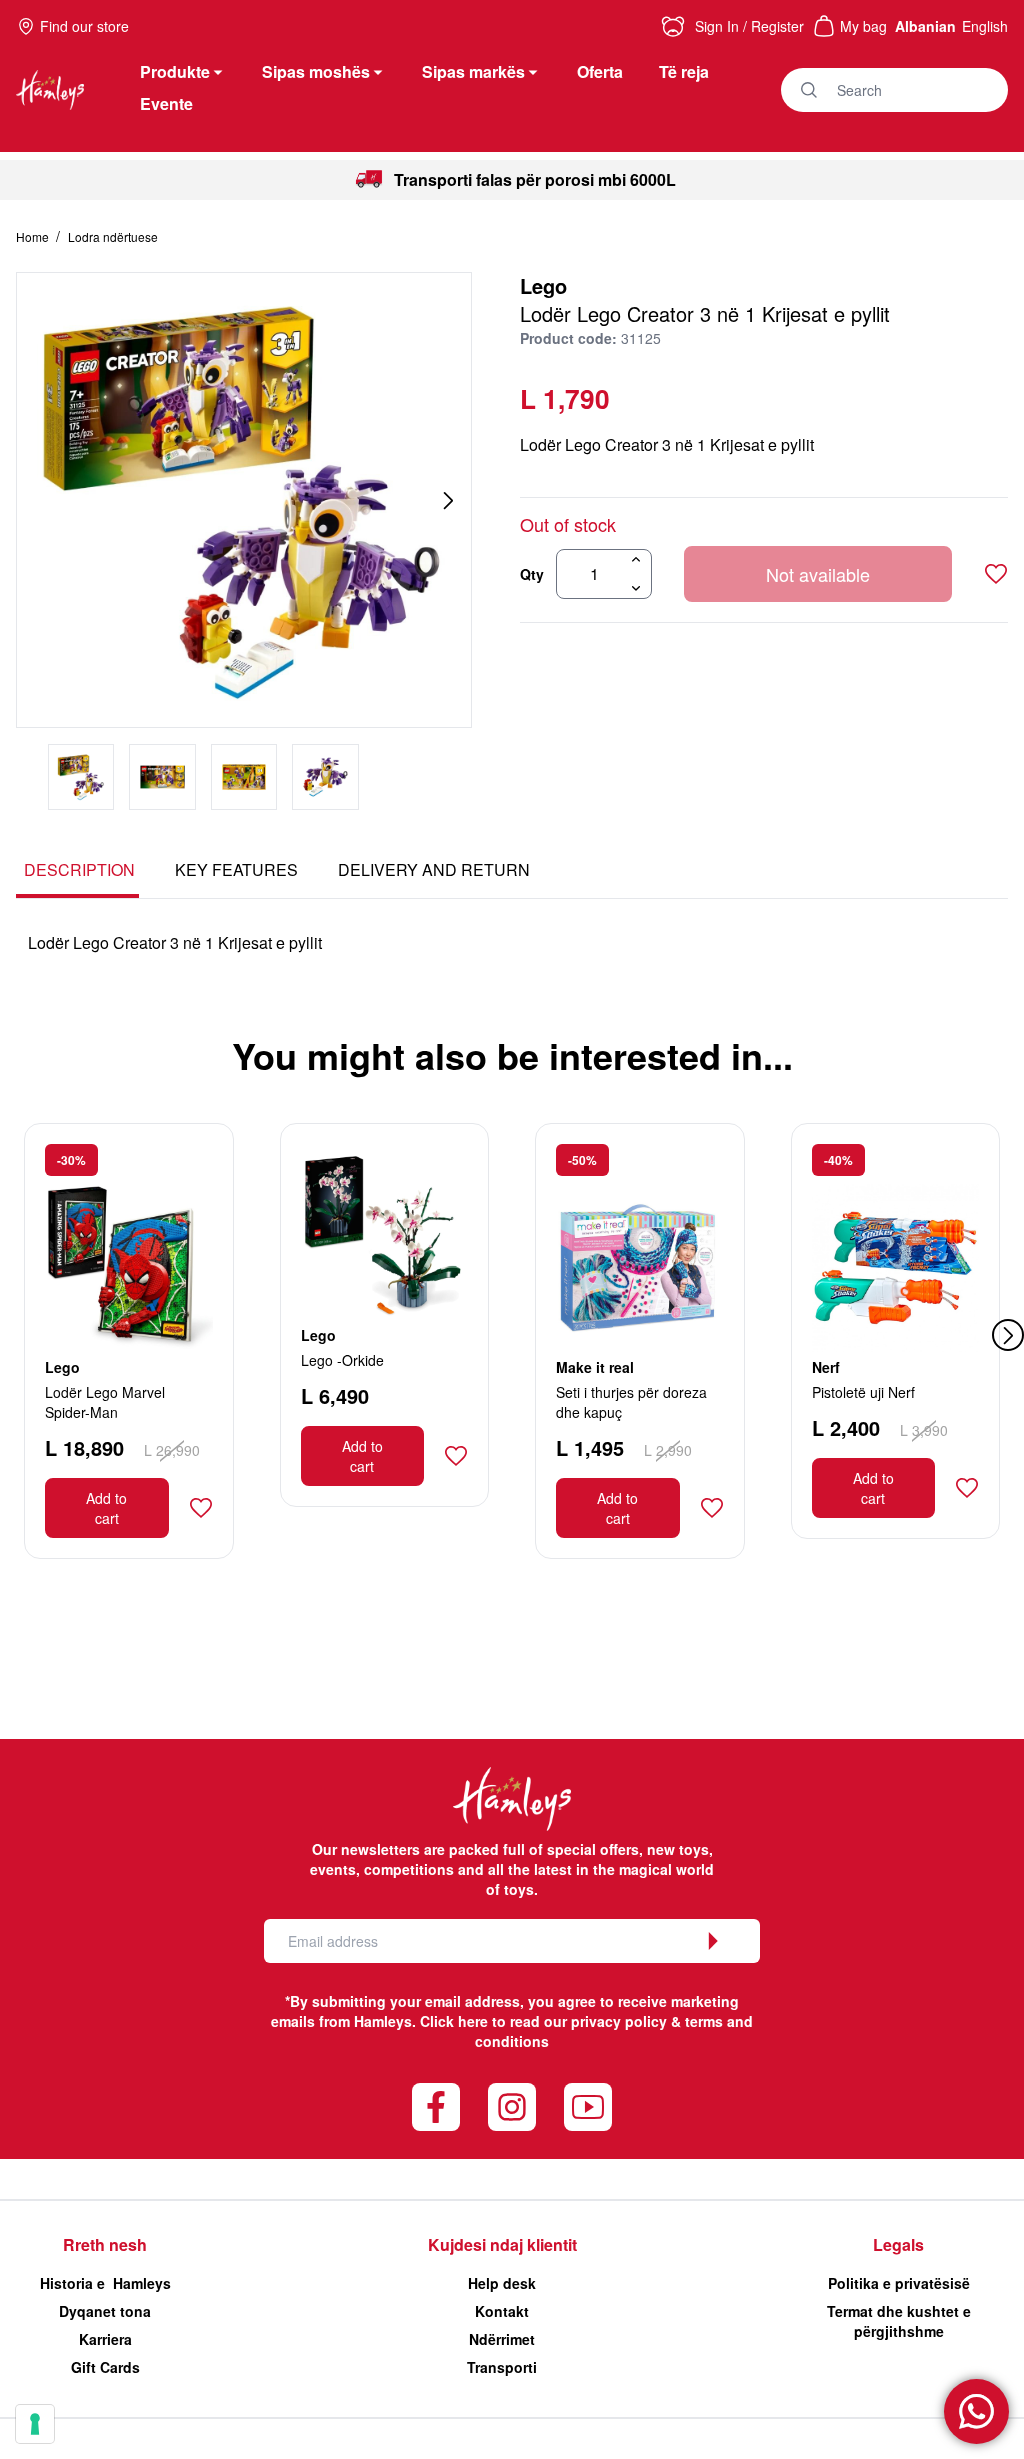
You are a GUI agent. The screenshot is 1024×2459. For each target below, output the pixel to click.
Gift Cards (105, 2367)
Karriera (105, 2339)
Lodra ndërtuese (113, 236)
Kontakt (502, 2311)
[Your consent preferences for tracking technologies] (35, 2424)
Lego (543, 285)
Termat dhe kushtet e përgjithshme (899, 2321)
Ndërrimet (502, 2339)
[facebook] (436, 2107)
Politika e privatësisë (899, 2283)
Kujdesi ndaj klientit (502, 2244)
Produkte (175, 71)
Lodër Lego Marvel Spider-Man (105, 1402)
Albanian (925, 26)
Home (34, 236)
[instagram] (512, 2107)
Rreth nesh (105, 2244)
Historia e (105, 2283)
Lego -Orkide (342, 1360)
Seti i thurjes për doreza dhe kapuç (631, 1402)
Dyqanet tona (105, 2311)
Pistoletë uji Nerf (863, 1392)
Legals (898, 2244)
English (985, 26)
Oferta (600, 71)
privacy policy (619, 2021)
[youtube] (588, 2107)
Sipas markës (473, 71)
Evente (166, 103)
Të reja (684, 71)
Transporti (502, 2367)
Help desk (502, 2283)
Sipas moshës (316, 71)
